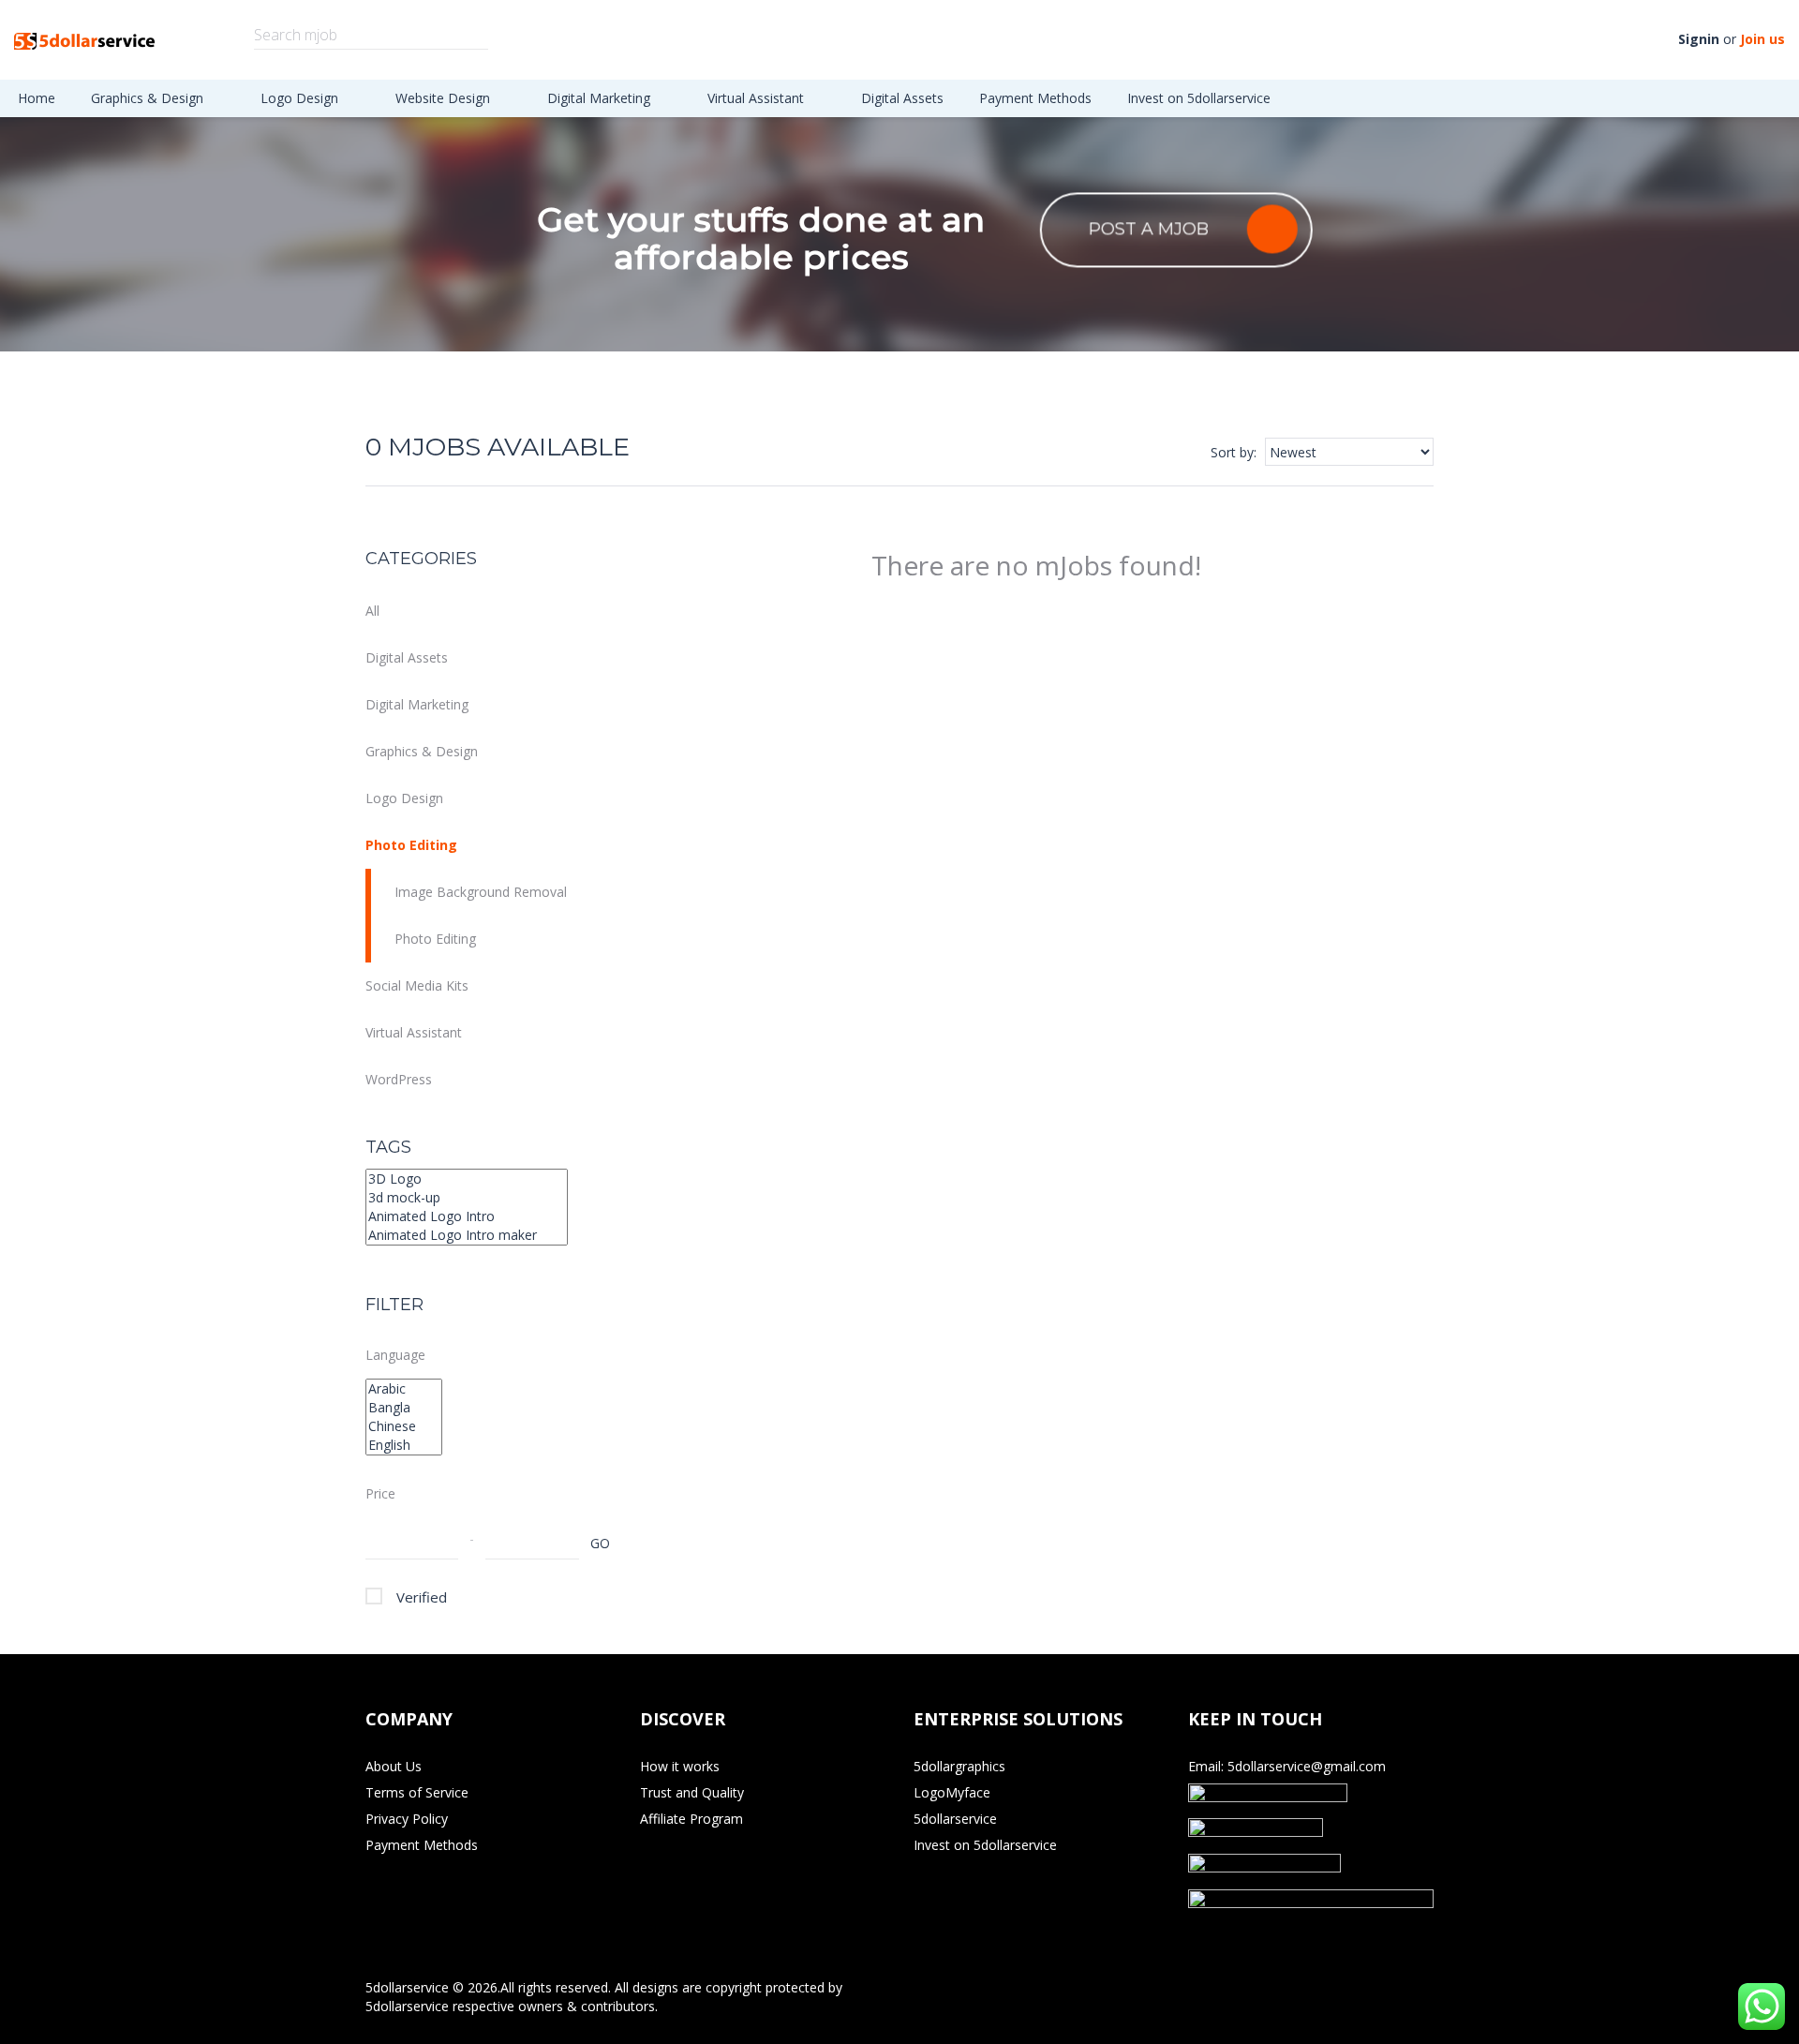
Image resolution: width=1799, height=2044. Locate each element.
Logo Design (301, 98)
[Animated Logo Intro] (467, 1216)
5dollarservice (955, 1819)
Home (37, 98)
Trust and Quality (692, 1792)
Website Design (445, 98)
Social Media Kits (417, 985)
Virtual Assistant (758, 98)
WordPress (399, 1079)
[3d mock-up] (467, 1198)
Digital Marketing (601, 98)
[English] (404, 1445)
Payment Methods (1035, 98)
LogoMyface (952, 1792)
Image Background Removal (481, 892)
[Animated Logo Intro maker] (467, 1235)
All (372, 611)
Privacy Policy (407, 1819)
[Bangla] (404, 1408)
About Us (394, 1766)
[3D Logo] (467, 1179)
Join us (1762, 39)
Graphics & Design (149, 98)
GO (600, 1543)
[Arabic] (404, 1389)
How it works (680, 1766)
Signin (1699, 39)
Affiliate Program (691, 1819)
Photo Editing (411, 845)
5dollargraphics (959, 1766)
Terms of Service (417, 1792)
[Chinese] (404, 1426)
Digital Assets (902, 98)
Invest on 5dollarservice (1199, 98)
